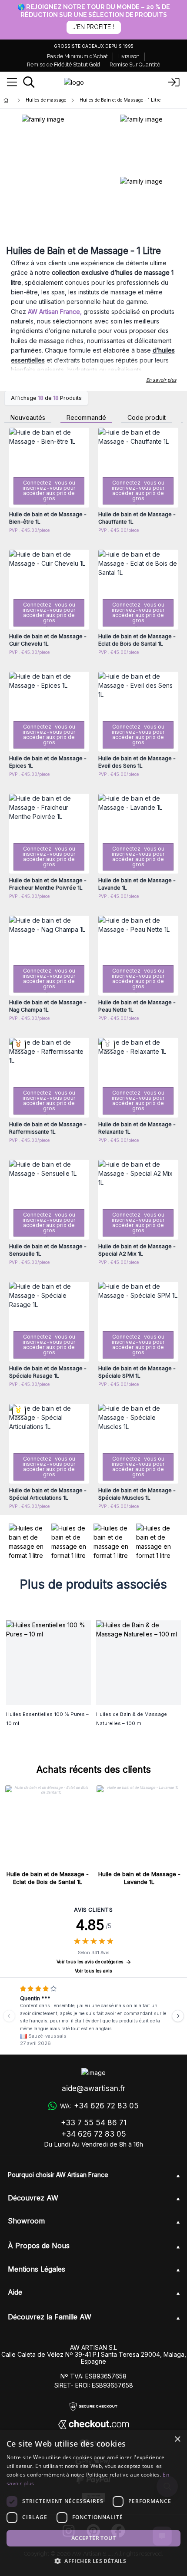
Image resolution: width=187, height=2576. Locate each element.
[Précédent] (9, 2016)
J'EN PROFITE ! (93, 27)
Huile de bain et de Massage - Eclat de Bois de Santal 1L (48, 1878)
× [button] (177, 2439)
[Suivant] (178, 2016)
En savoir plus (161, 380)
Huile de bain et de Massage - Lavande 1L (139, 1878)
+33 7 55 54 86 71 (94, 2123)
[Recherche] (29, 82)
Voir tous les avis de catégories (90, 1962)
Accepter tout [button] (93, 2538)
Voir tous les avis (93, 1971)
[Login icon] (174, 82)
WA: (99, 2106)
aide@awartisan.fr (93, 2088)
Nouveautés (28, 418)
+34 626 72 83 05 (94, 2134)
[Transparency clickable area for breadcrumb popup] (52, 101)
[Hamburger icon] (12, 82)
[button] (93, 2561)
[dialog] (93, 2503)
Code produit (147, 418)
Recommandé (86, 418)
